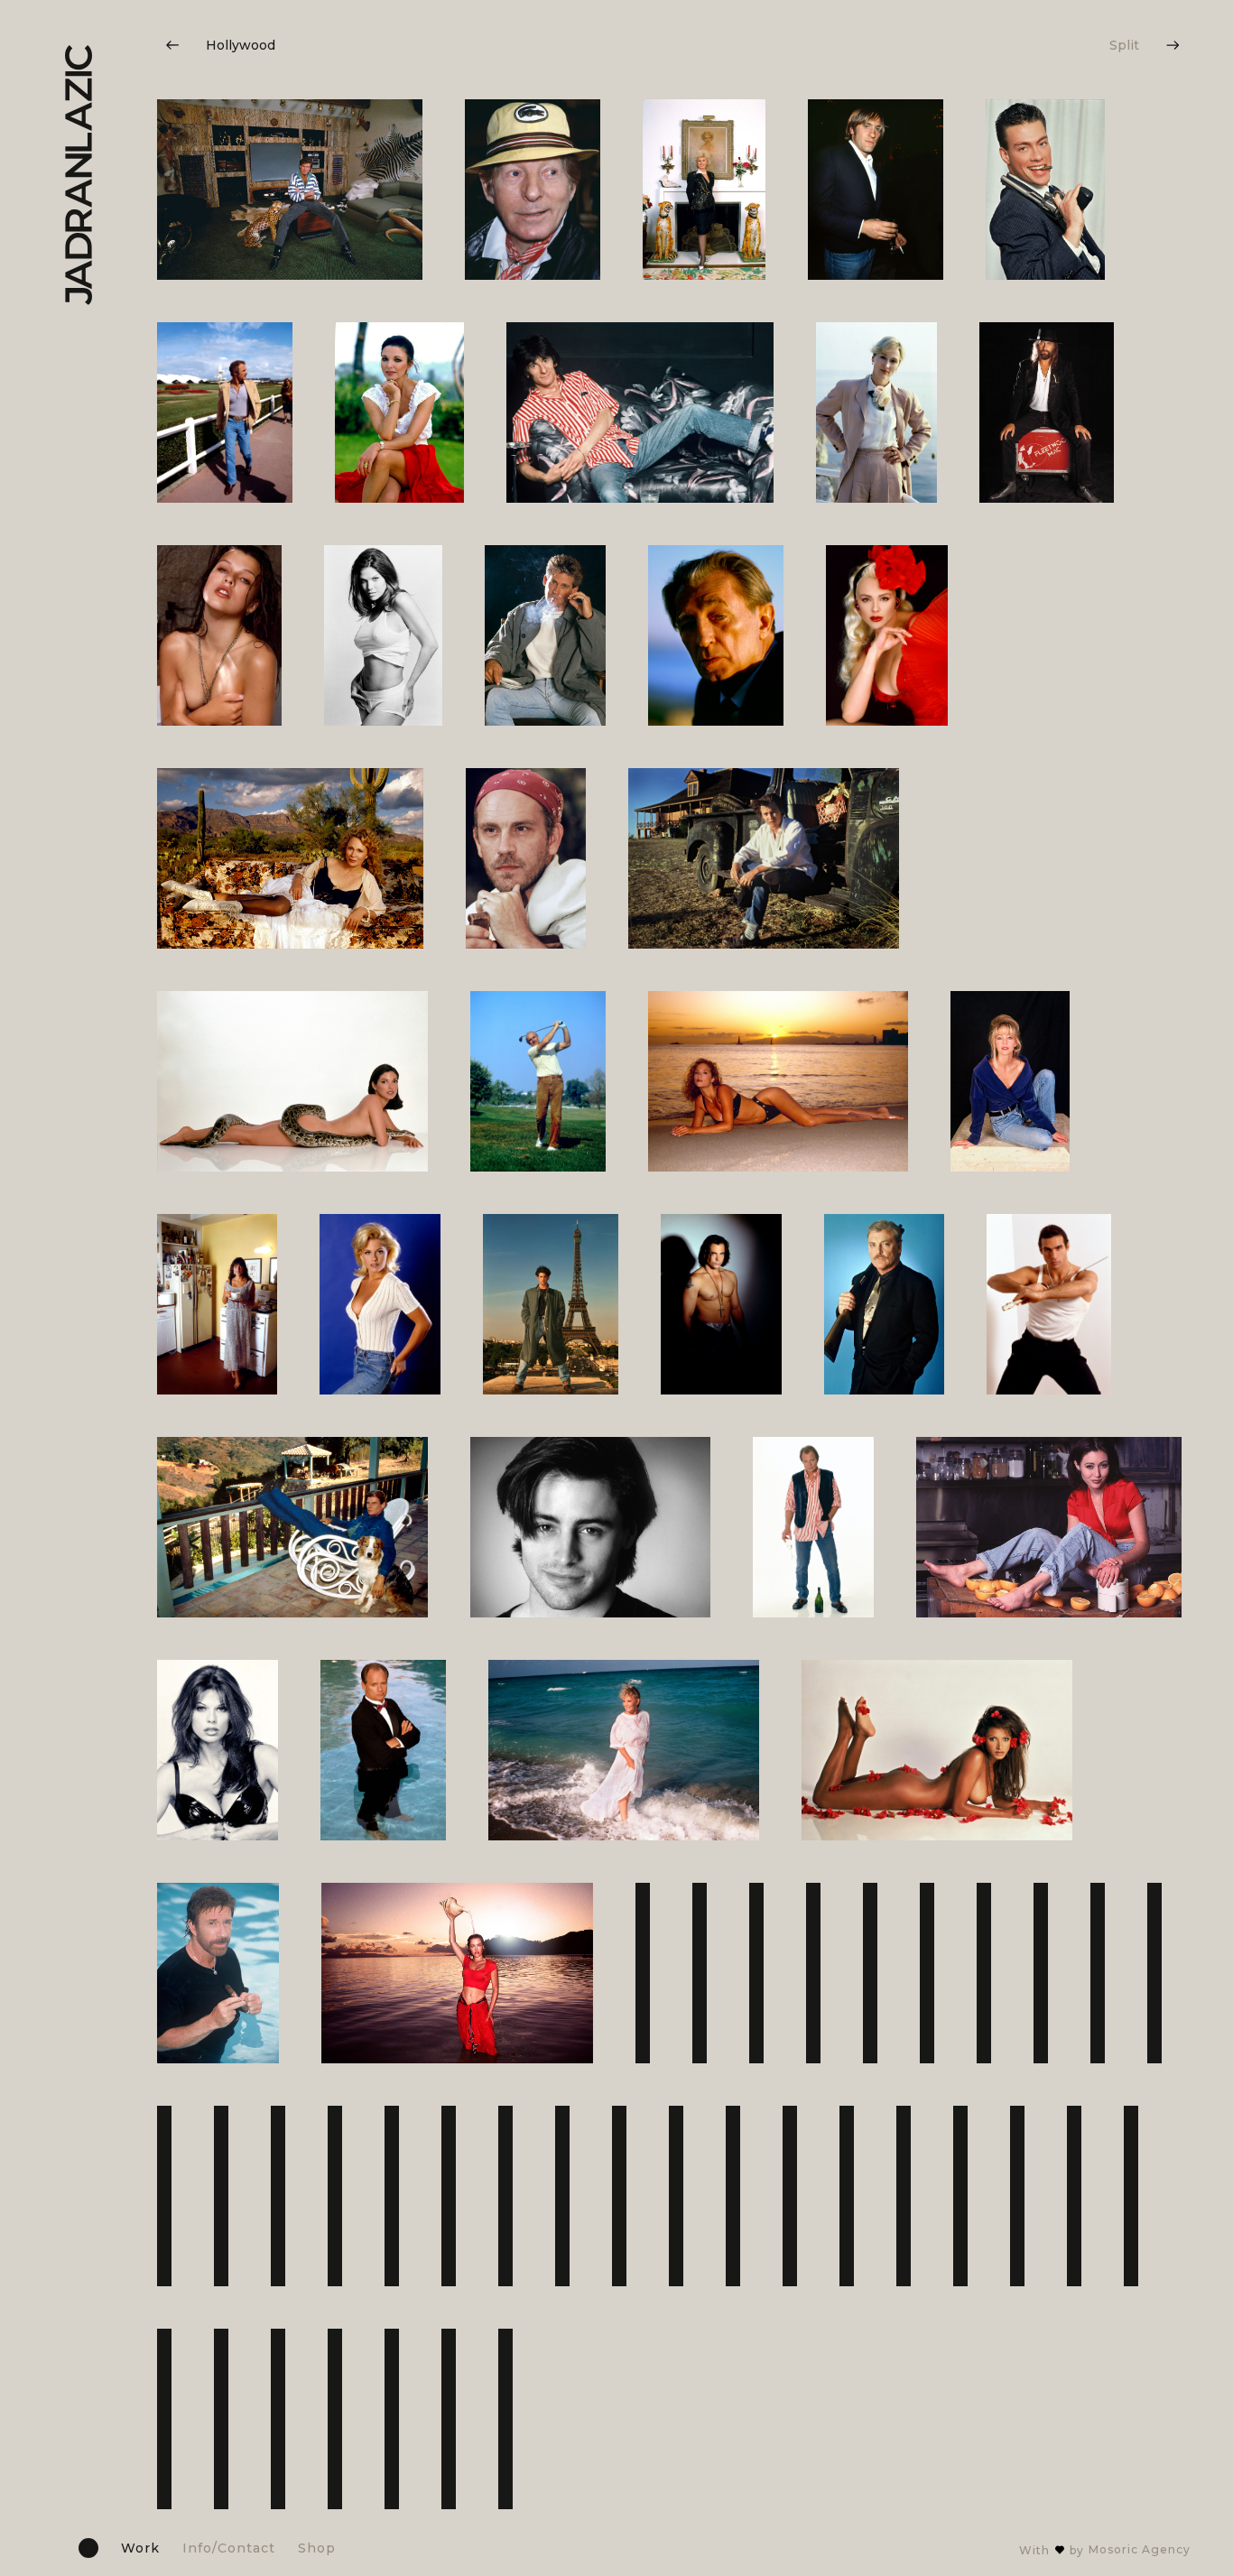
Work (140, 2548)
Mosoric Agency (1140, 2549)
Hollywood (241, 45)
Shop (317, 2548)
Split (1124, 45)
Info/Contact (229, 2548)
